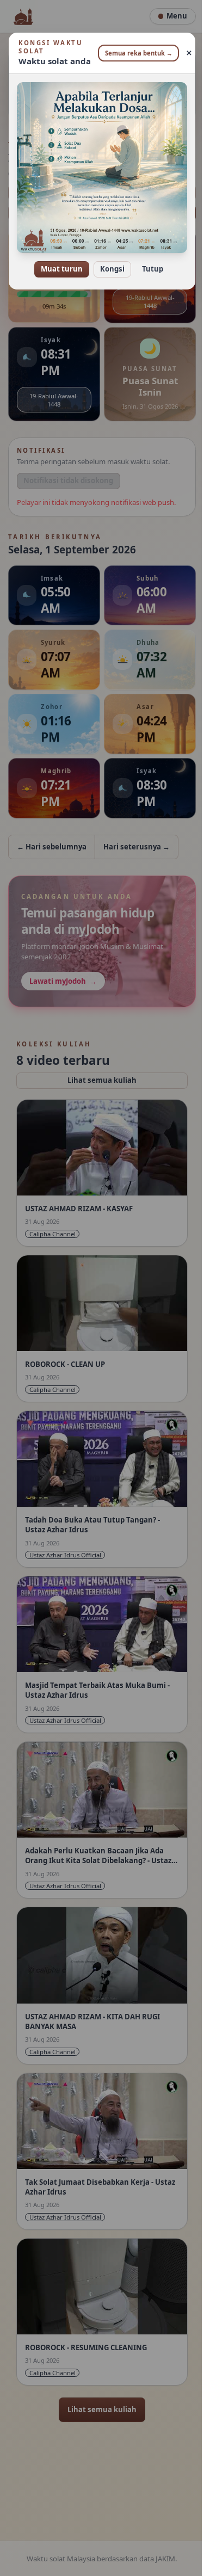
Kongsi (109, 261)
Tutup (149, 261)
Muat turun (58, 261)
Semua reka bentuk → (134, 53)
